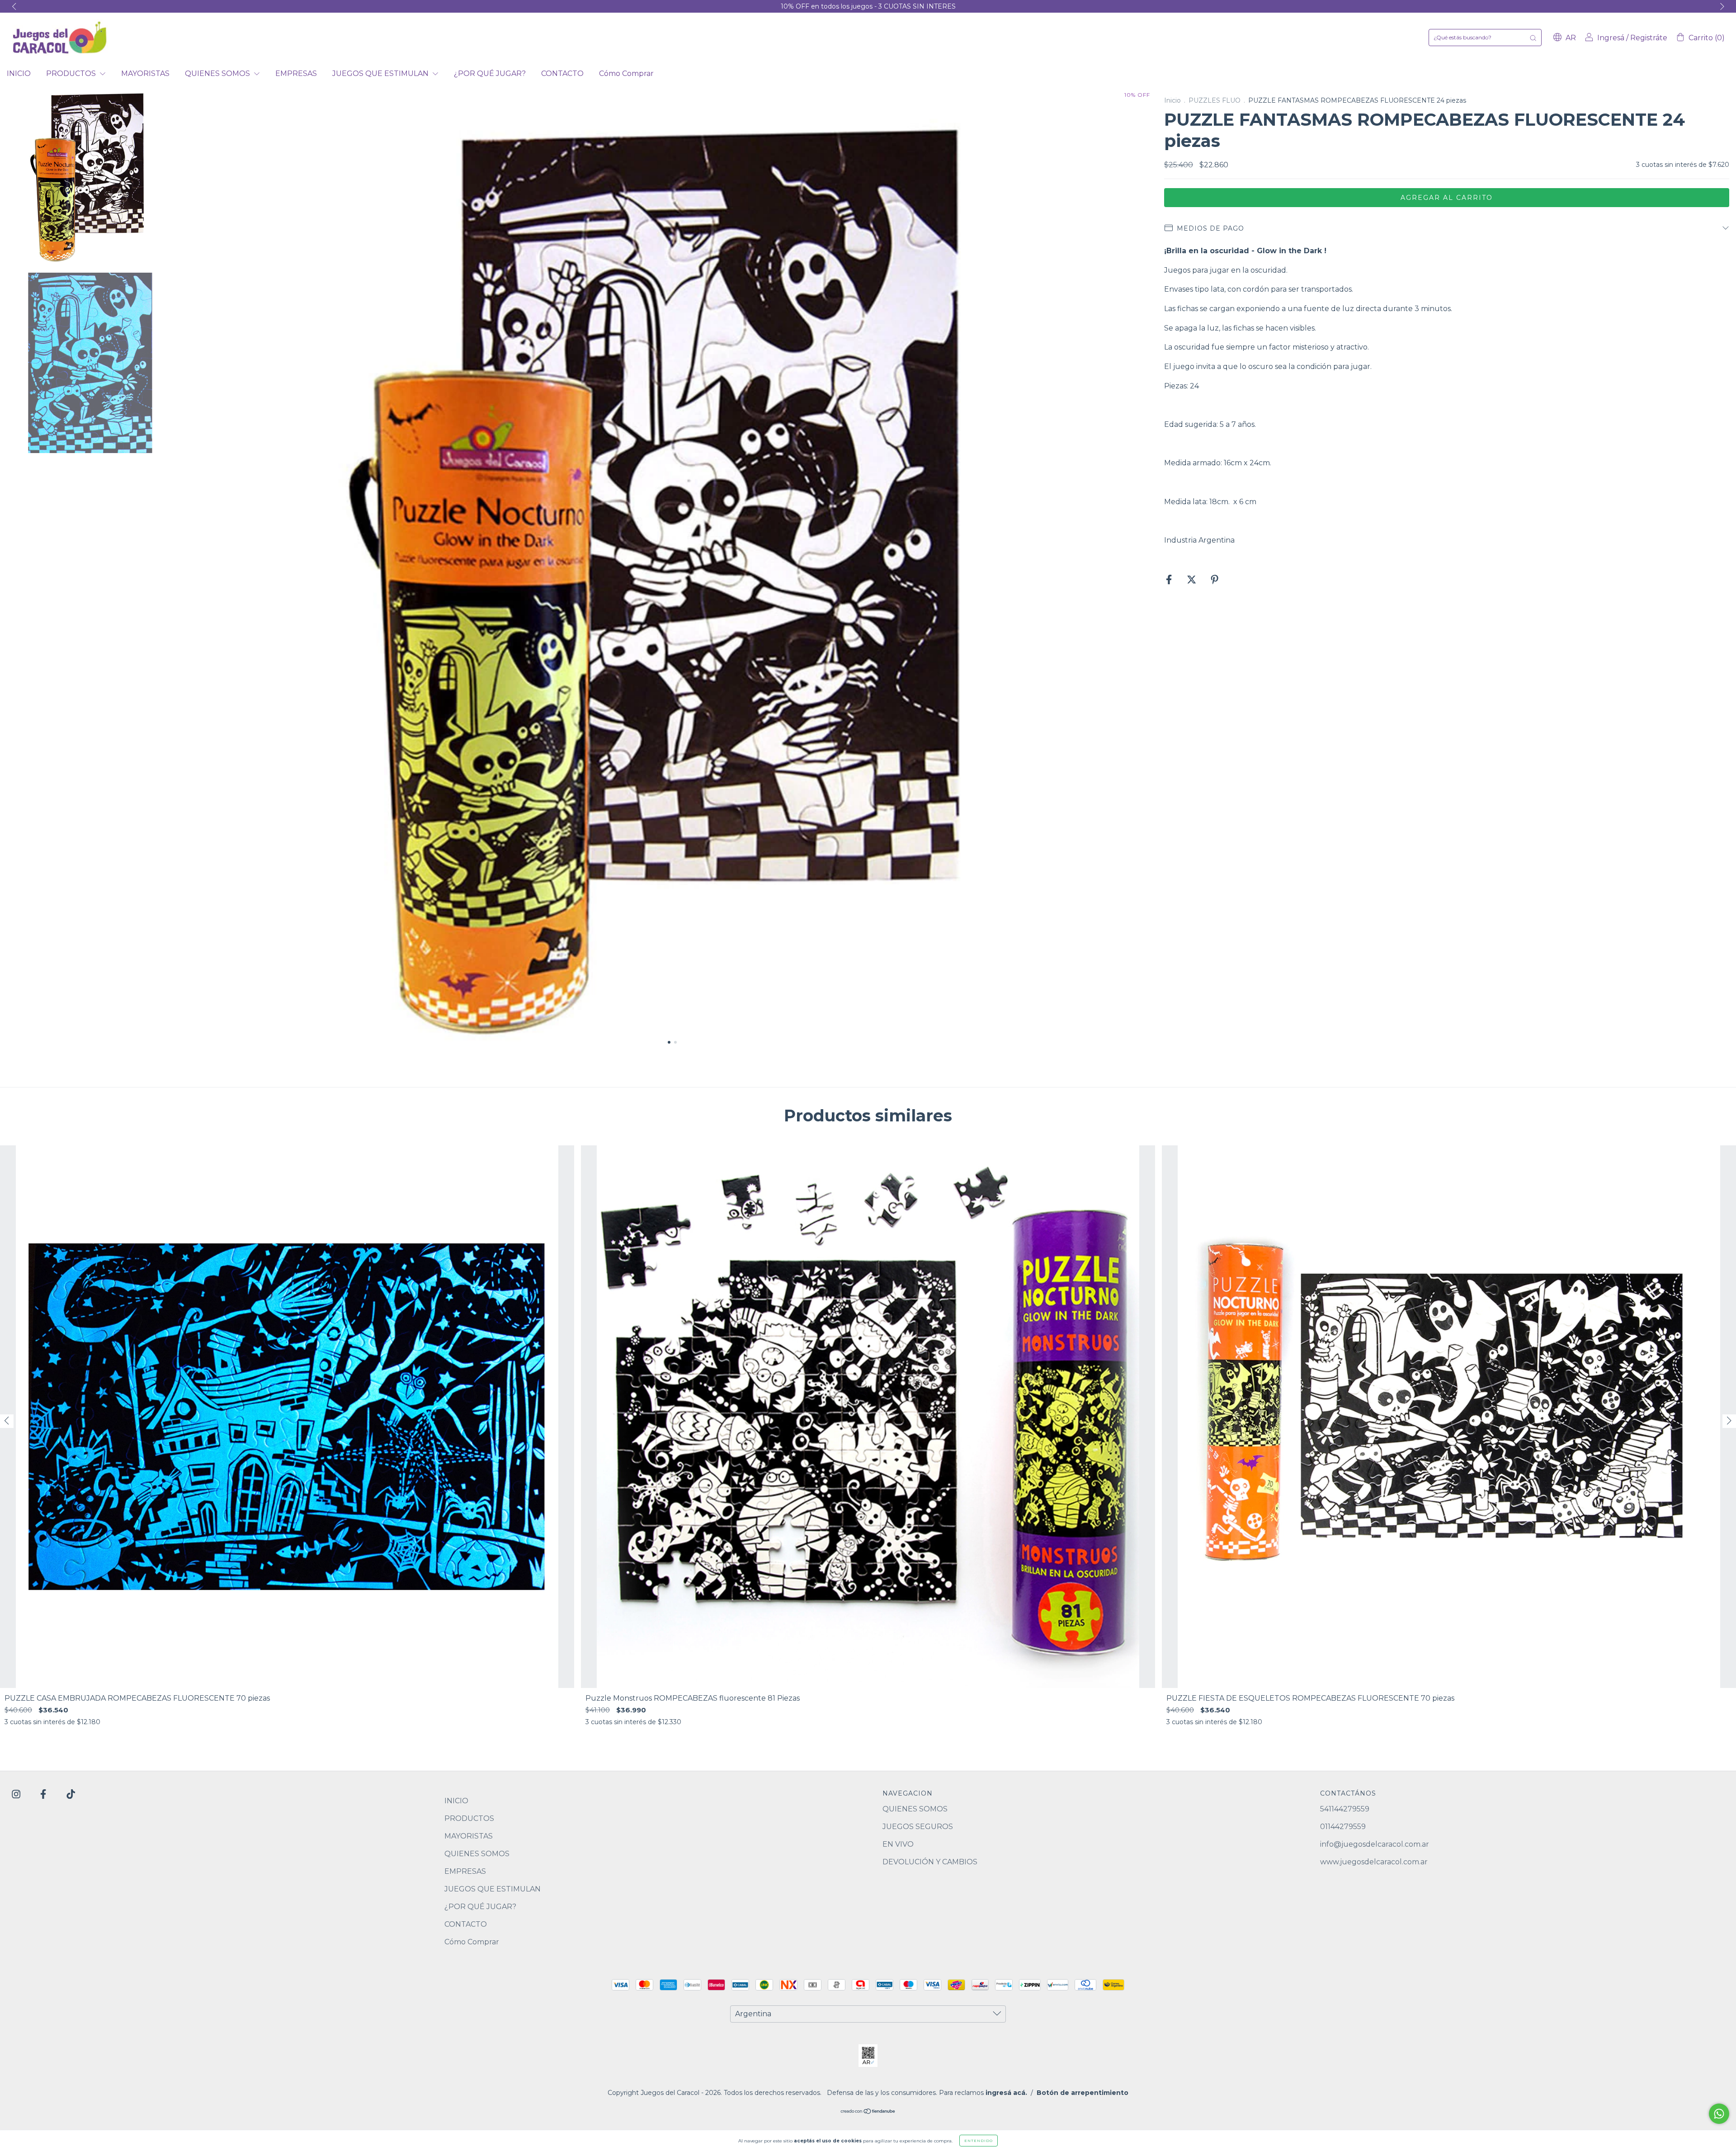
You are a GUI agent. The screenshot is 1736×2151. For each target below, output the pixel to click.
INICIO (19, 73)
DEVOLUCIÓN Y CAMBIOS (930, 1862)
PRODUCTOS (72, 73)
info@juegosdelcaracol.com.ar (1375, 1844)
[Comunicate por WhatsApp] (1719, 2114)
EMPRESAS (296, 73)
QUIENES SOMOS (218, 73)
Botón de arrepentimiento (1083, 2093)
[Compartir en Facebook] (1170, 580)
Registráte (1649, 38)
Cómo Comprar (626, 73)
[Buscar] (1533, 38)
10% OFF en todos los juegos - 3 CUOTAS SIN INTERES (868, 6)
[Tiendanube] (868, 2112)
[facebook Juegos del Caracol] (44, 1794)
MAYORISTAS (145, 73)
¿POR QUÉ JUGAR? (490, 73)
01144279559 (1343, 1827)
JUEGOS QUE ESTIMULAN (381, 73)
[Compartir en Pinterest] (1215, 580)
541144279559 (1345, 1809)
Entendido (979, 2141)
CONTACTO (562, 73)
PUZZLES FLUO (1215, 100)
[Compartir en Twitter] (1192, 580)
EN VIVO (898, 1844)
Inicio (1172, 100)
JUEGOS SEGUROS (918, 1827)
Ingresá (1611, 38)
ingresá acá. (1006, 2093)
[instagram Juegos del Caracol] (17, 1794)
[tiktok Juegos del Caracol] (71, 1794)
